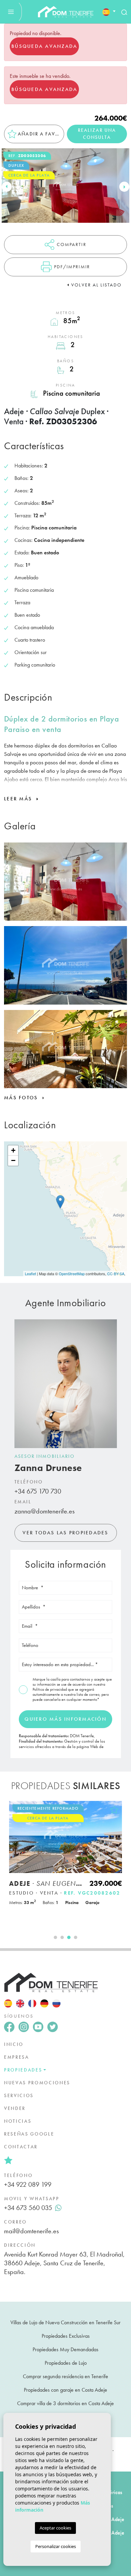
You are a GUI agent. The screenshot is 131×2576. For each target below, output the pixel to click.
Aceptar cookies (55, 2528)
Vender (15, 2108)
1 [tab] (55, 1937)
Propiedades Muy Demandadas (65, 2349)
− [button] (13, 1160)
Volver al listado (96, 285)
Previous (7, 187)
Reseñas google (29, 2134)
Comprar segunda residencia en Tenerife (65, 2376)
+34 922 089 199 (28, 2184)
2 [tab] (62, 1937)
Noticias (18, 2121)
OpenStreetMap (72, 1274)
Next (124, 187)
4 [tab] (76, 1937)
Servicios (19, 2095)
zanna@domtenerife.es (45, 1511)
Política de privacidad (50, 1689)
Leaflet (30, 1274)
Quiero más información (65, 1719)
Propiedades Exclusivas (66, 2336)
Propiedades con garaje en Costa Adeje (65, 2390)
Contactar (21, 2147)
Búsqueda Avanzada (44, 46)
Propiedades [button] (23, 2070)
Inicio (14, 2044)
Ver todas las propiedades (65, 1533)
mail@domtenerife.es (31, 2231)
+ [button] (13, 1150)
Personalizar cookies (56, 2546)
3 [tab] (69, 1937)
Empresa (17, 2057)
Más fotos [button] (22, 1098)
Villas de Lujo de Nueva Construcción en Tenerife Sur (65, 2322)
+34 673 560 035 (28, 2208)
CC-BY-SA (116, 1274)
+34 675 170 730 (38, 1491)
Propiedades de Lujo (66, 2363)
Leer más (19, 799)
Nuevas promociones (37, 2083)
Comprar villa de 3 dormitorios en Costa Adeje (65, 2403)
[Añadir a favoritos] (114, 1810)
